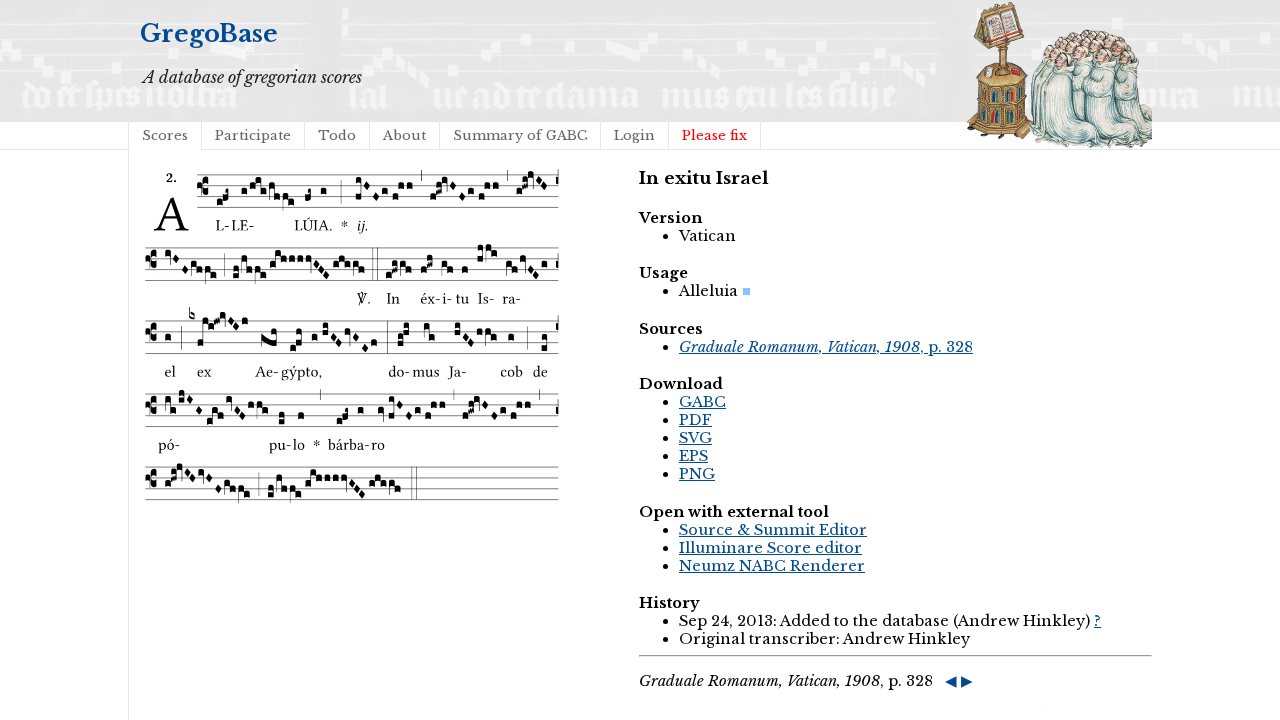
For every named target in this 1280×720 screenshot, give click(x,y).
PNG (697, 474)
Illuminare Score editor (770, 548)
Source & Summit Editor (773, 530)
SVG (695, 438)
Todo (337, 135)
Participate (253, 135)
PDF (695, 420)
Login (634, 135)
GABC (702, 402)
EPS (693, 456)
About (404, 135)
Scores (165, 135)
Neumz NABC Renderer (772, 566)
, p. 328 (826, 347)
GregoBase (209, 33)
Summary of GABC (520, 135)
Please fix (714, 135)
